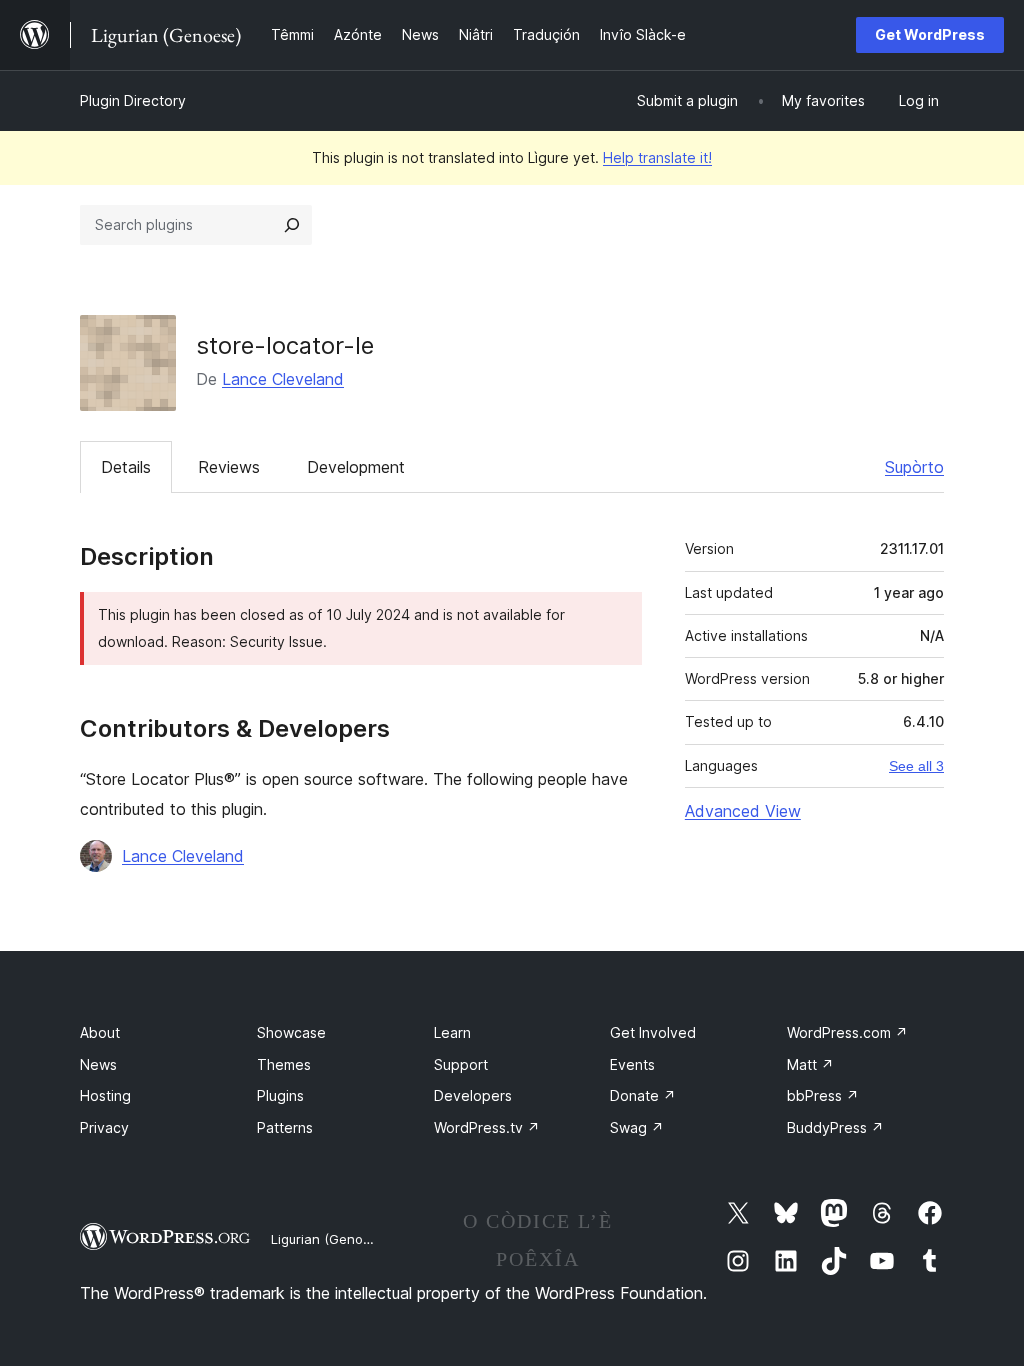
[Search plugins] (292, 225)
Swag (637, 1127)
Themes (284, 1064)
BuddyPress (835, 1127)
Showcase (291, 1032)
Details (126, 467)
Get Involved (653, 1032)
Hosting (105, 1095)
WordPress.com (847, 1032)
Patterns (285, 1127)
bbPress (823, 1095)
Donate (643, 1095)
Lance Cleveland (283, 379)
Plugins (280, 1095)
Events (632, 1064)
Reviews (229, 467)
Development (356, 467)
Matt (810, 1064)
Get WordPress (930, 34)
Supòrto (914, 467)
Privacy (104, 1127)
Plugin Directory (133, 100)
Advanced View (743, 811)
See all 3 (916, 766)
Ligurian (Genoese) (330, 1239)
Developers (473, 1095)
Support (461, 1064)
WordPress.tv (487, 1127)
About (100, 1032)
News (98, 1064)
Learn (452, 1032)
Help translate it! (657, 157)
